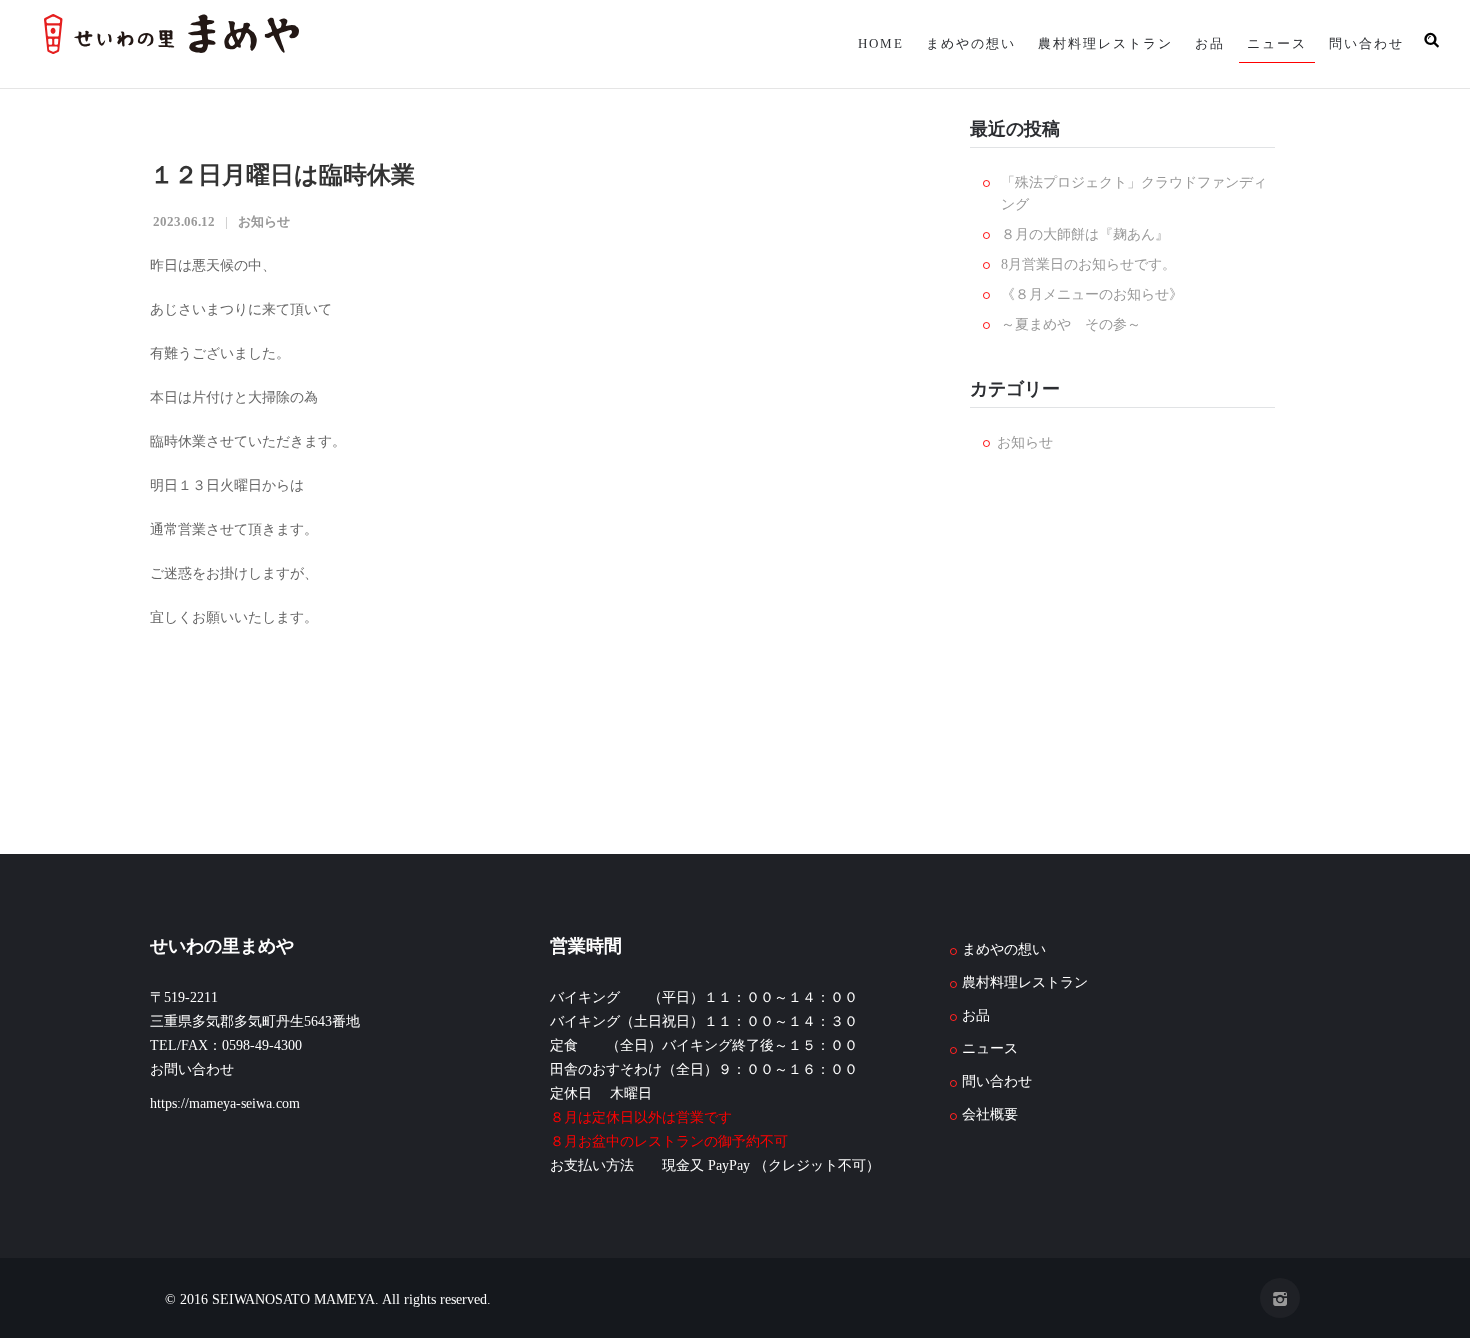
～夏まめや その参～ (1071, 324)
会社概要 (990, 1114)
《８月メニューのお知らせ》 (1092, 294)
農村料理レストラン (1091, 43)
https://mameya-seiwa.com (225, 1103)
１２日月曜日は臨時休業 (282, 175)
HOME (859, 43)
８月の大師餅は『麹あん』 (1085, 234)
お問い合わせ (192, 1069)
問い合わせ (1364, 43)
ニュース (1271, 43)
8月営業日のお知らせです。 (1088, 264)
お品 (1200, 43)
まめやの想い (953, 43)
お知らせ (264, 221)
